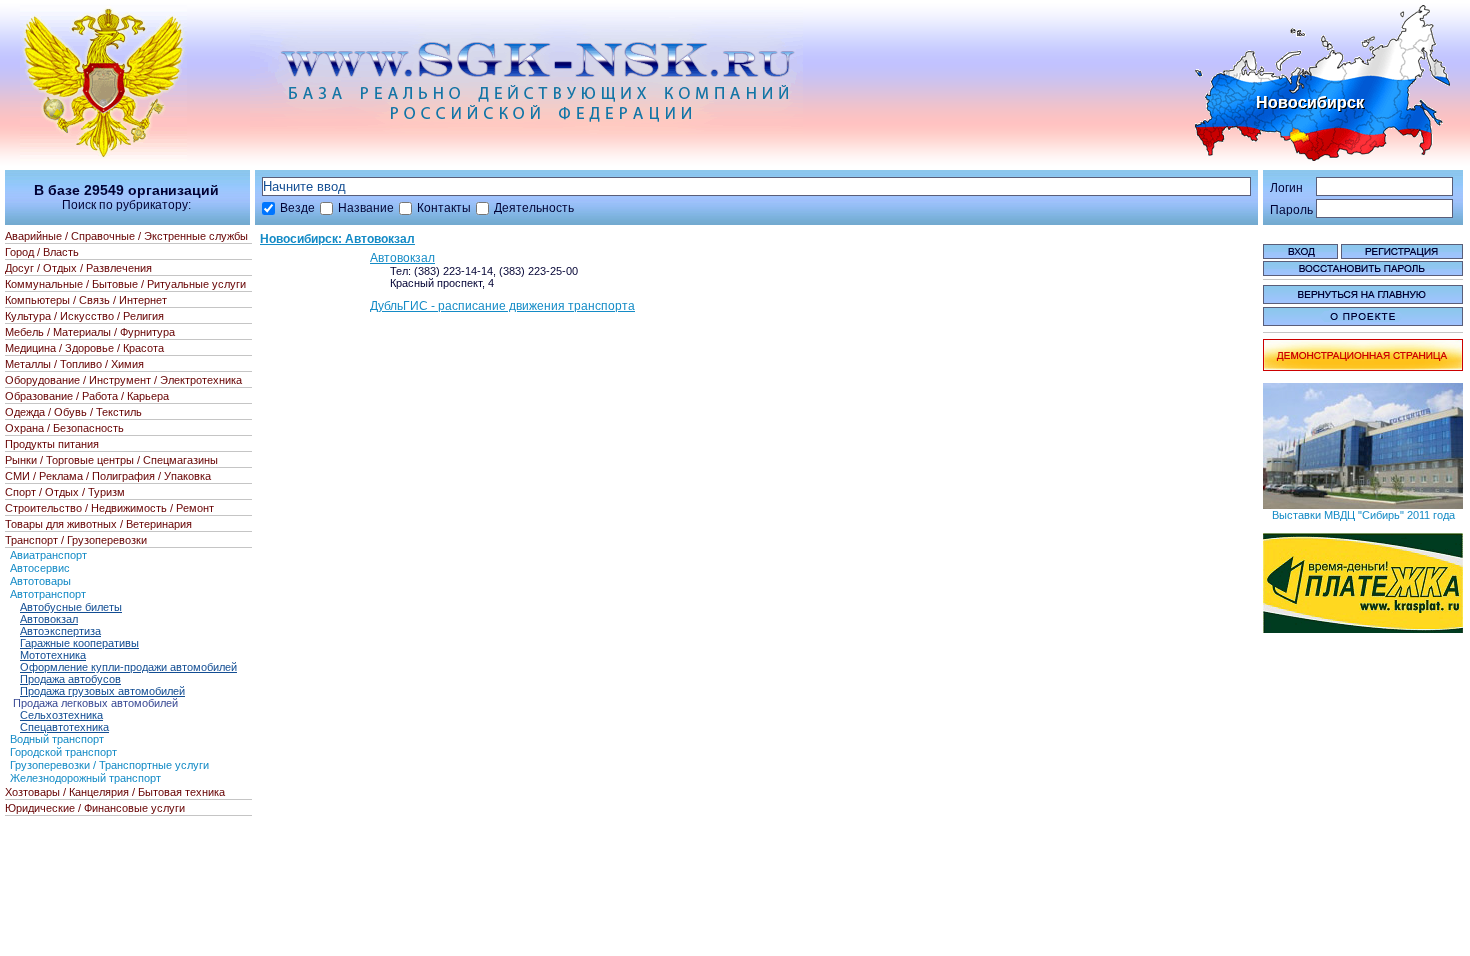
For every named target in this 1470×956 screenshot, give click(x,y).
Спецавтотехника (64, 727)
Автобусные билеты (71, 607)
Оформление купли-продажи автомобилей (128, 667)
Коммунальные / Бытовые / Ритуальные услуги (125, 284)
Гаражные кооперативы (79, 643)
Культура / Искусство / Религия (84, 316)
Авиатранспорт (48, 555)
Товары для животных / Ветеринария (98, 524)
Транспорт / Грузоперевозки (76, 540)
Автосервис (40, 568)
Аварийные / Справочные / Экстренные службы (126, 236)
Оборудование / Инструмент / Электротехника (123, 380)
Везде (297, 208)
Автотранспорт (48, 594)
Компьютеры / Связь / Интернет (86, 300)
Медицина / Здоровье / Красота (84, 348)
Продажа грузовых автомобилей (102, 691)
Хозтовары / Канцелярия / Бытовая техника (115, 792)
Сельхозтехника (61, 715)
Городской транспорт (63, 752)
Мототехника (53, 655)
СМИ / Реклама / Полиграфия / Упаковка (108, 476)
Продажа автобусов (70, 679)
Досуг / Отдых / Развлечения (78, 268)
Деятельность (534, 208)
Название (366, 208)
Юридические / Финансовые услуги (95, 808)
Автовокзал (402, 258)
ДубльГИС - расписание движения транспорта (502, 306)
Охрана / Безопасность (64, 428)
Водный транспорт (57, 739)
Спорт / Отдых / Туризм (65, 492)
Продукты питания (52, 444)
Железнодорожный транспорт (85, 778)
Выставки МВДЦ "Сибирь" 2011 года (1363, 515)
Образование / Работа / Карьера (87, 396)
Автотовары (40, 581)
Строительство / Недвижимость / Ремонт (109, 508)
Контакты (444, 208)
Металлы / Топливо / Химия (74, 364)
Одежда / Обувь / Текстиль (73, 412)
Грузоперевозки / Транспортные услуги (109, 765)
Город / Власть (42, 252)
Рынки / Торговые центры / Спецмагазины (111, 460)
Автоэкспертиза (60, 631)
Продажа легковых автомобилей (95, 703)
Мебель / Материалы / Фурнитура (90, 332)
